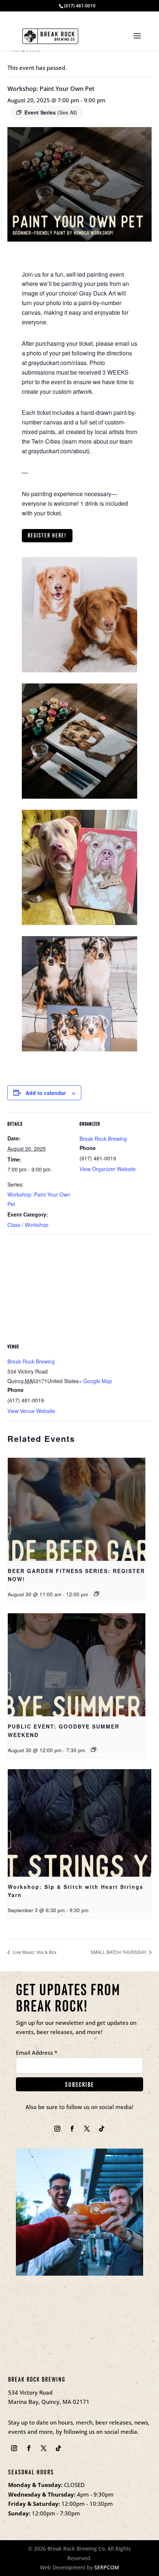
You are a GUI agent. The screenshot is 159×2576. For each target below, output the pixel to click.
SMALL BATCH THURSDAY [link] (119, 1952)
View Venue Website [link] (31, 1411)
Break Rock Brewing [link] (103, 1139)
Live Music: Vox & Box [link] (34, 1952)
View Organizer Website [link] (108, 1169)
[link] (50, 35)
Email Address (37, 2053)
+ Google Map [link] (95, 1381)
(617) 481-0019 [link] (80, 6)
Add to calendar (46, 1093)
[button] (137, 41)
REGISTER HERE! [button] (47, 535)
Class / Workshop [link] (28, 1225)
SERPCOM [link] (107, 2567)
